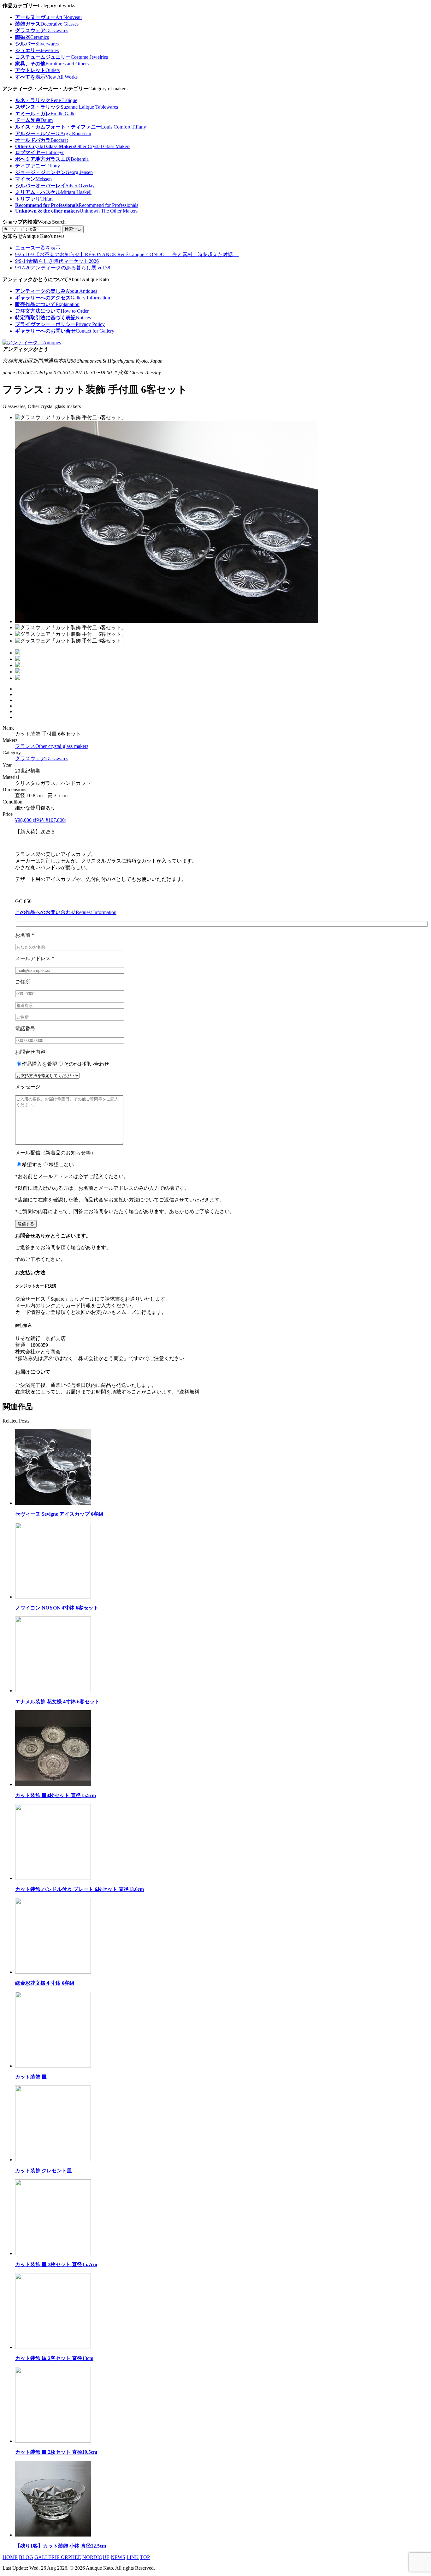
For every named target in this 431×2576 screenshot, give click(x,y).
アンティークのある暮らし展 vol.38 (63, 268)
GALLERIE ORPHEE (58, 2557)
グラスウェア (42, 758)
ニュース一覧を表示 (38, 248)
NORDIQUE (96, 2557)
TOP (145, 2557)
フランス (52, 746)
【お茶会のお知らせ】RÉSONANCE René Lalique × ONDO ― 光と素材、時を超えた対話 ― (127, 254)
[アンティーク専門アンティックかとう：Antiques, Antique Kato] (32, 343)
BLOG (26, 2557)
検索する (73, 229)
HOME (10, 2557)
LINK (133, 2557)
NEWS (118, 2557)
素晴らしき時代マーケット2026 (57, 261)
